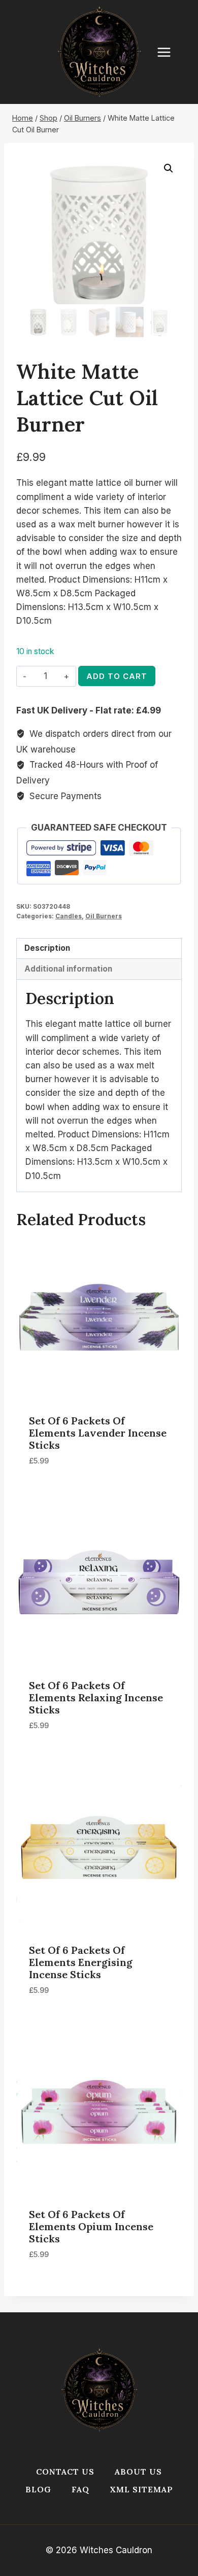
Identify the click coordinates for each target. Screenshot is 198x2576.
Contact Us (65, 2472)
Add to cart (117, 676)
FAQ (80, 2489)
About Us (138, 2472)
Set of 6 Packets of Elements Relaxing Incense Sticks (96, 1697)
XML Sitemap (141, 2489)
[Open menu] (169, 52)
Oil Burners (104, 916)
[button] (169, 168)
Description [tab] (47, 948)
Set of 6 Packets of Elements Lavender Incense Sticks (98, 1433)
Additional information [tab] (68, 969)
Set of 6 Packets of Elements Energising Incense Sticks (81, 1962)
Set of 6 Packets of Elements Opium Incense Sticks (91, 2226)
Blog (38, 2489)
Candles (69, 916)
